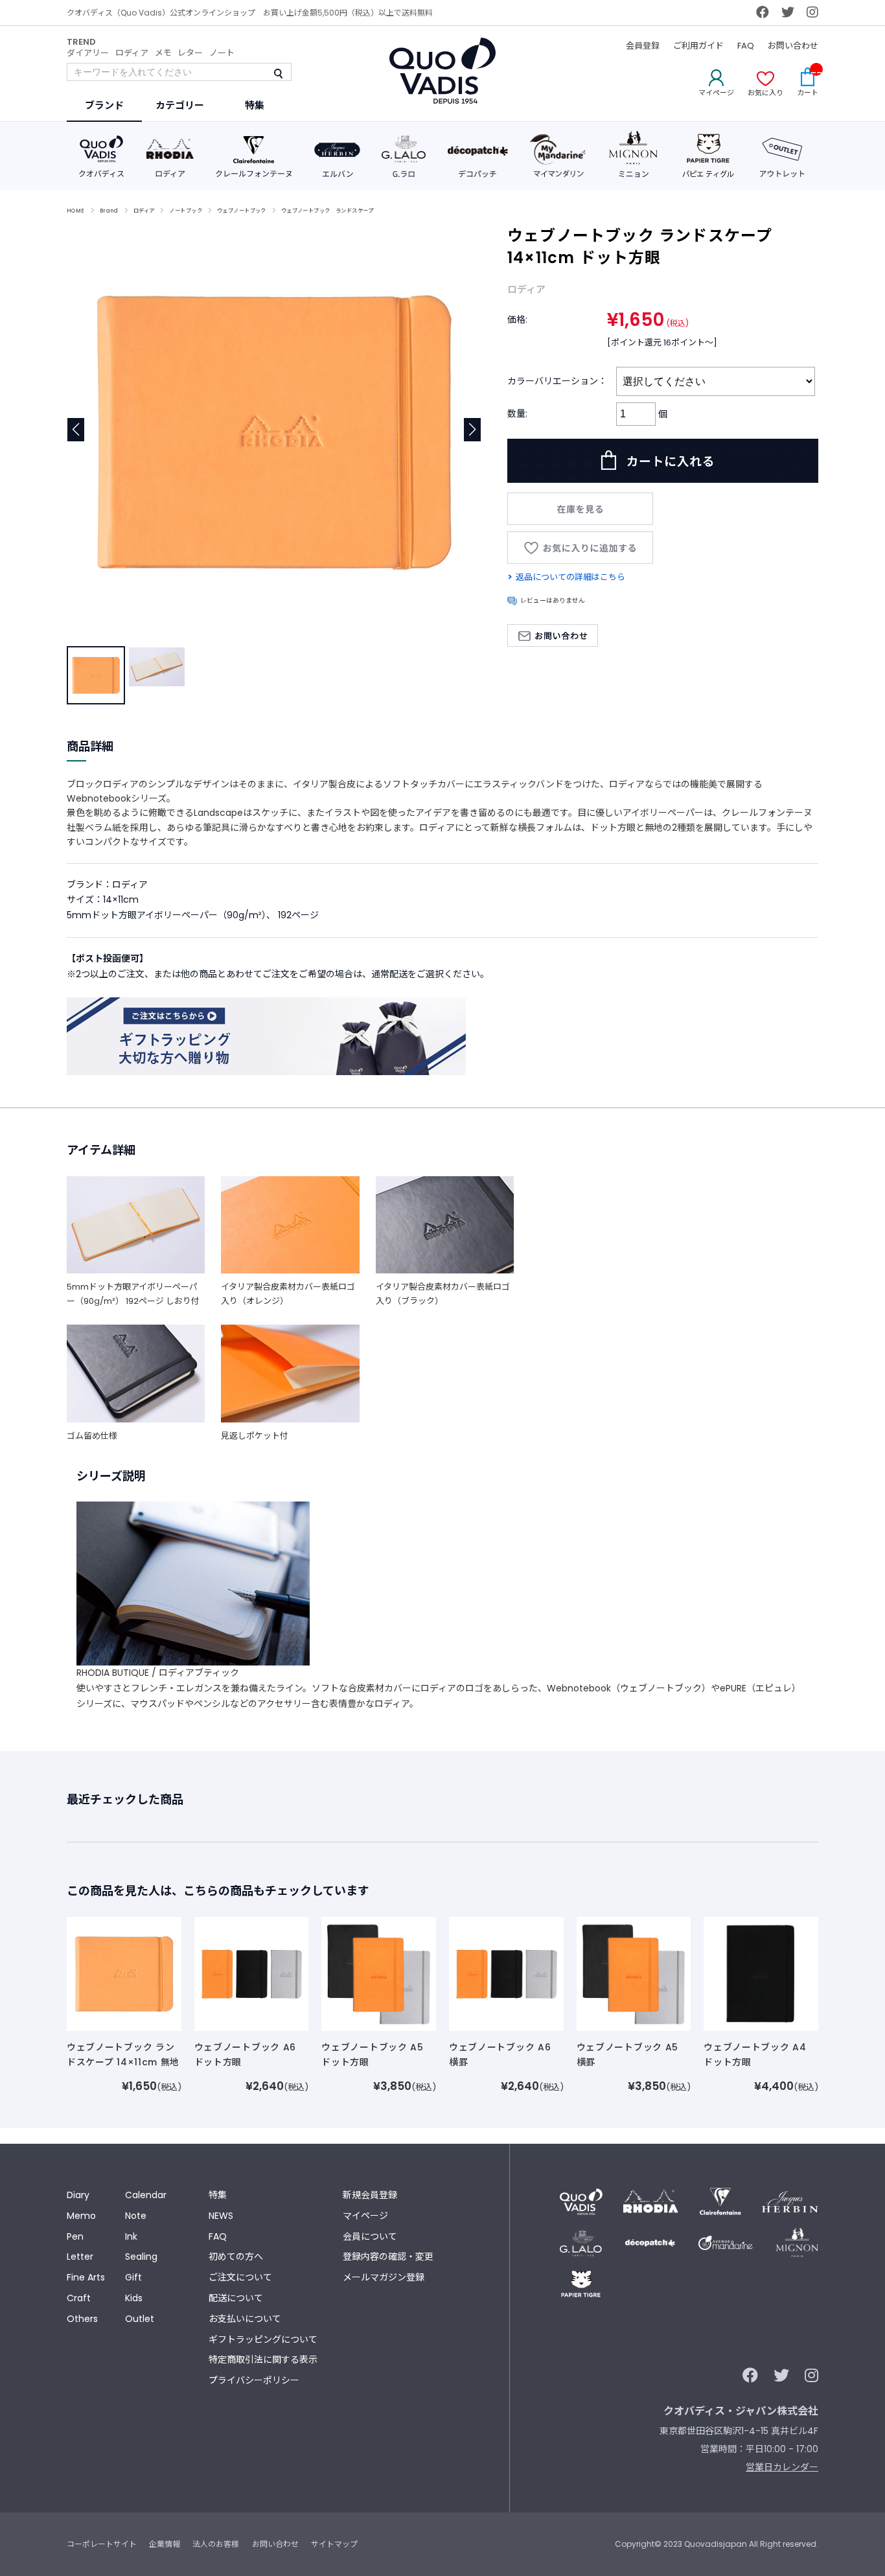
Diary (78, 2195)
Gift (133, 2277)
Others (82, 2319)
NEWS (221, 2216)
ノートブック (186, 211)
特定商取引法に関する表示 (263, 2360)
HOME (76, 211)
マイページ (365, 2216)
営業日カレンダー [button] (782, 2467)
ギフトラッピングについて (263, 2339)
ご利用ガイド (698, 46)
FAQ (746, 46)
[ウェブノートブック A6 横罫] (506, 1973)
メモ (163, 53)
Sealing (141, 2257)
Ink (131, 2236)
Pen (75, 2236)
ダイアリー (88, 53)
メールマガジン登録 (384, 2277)
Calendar (146, 2195)
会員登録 (643, 46)
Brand (109, 211)
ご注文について (240, 2277)
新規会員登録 (370, 2195)
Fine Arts (86, 2277)
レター (190, 53)
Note (136, 2216)
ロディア (132, 53)
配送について (236, 2298)
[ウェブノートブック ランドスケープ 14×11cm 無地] (124, 1973)
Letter (80, 2257)
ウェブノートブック (242, 211)
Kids (134, 2298)
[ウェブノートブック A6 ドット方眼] (252, 1973)
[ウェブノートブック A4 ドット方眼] (761, 1973)
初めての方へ (236, 2257)
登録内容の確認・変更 (388, 2257)
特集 (218, 2195)
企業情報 (165, 2544)
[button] (473, 430)
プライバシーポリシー (254, 2380)
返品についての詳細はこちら (570, 577)
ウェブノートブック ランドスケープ (327, 211)
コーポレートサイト (102, 2544)
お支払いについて (245, 2319)
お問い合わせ (793, 46)
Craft (79, 2298)
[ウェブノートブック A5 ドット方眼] (379, 1973)
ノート (222, 53)
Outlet (140, 2319)
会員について (370, 2236)
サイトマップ (334, 2544)
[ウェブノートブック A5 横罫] (634, 1973)
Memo (81, 2216)
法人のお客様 (216, 2544)
